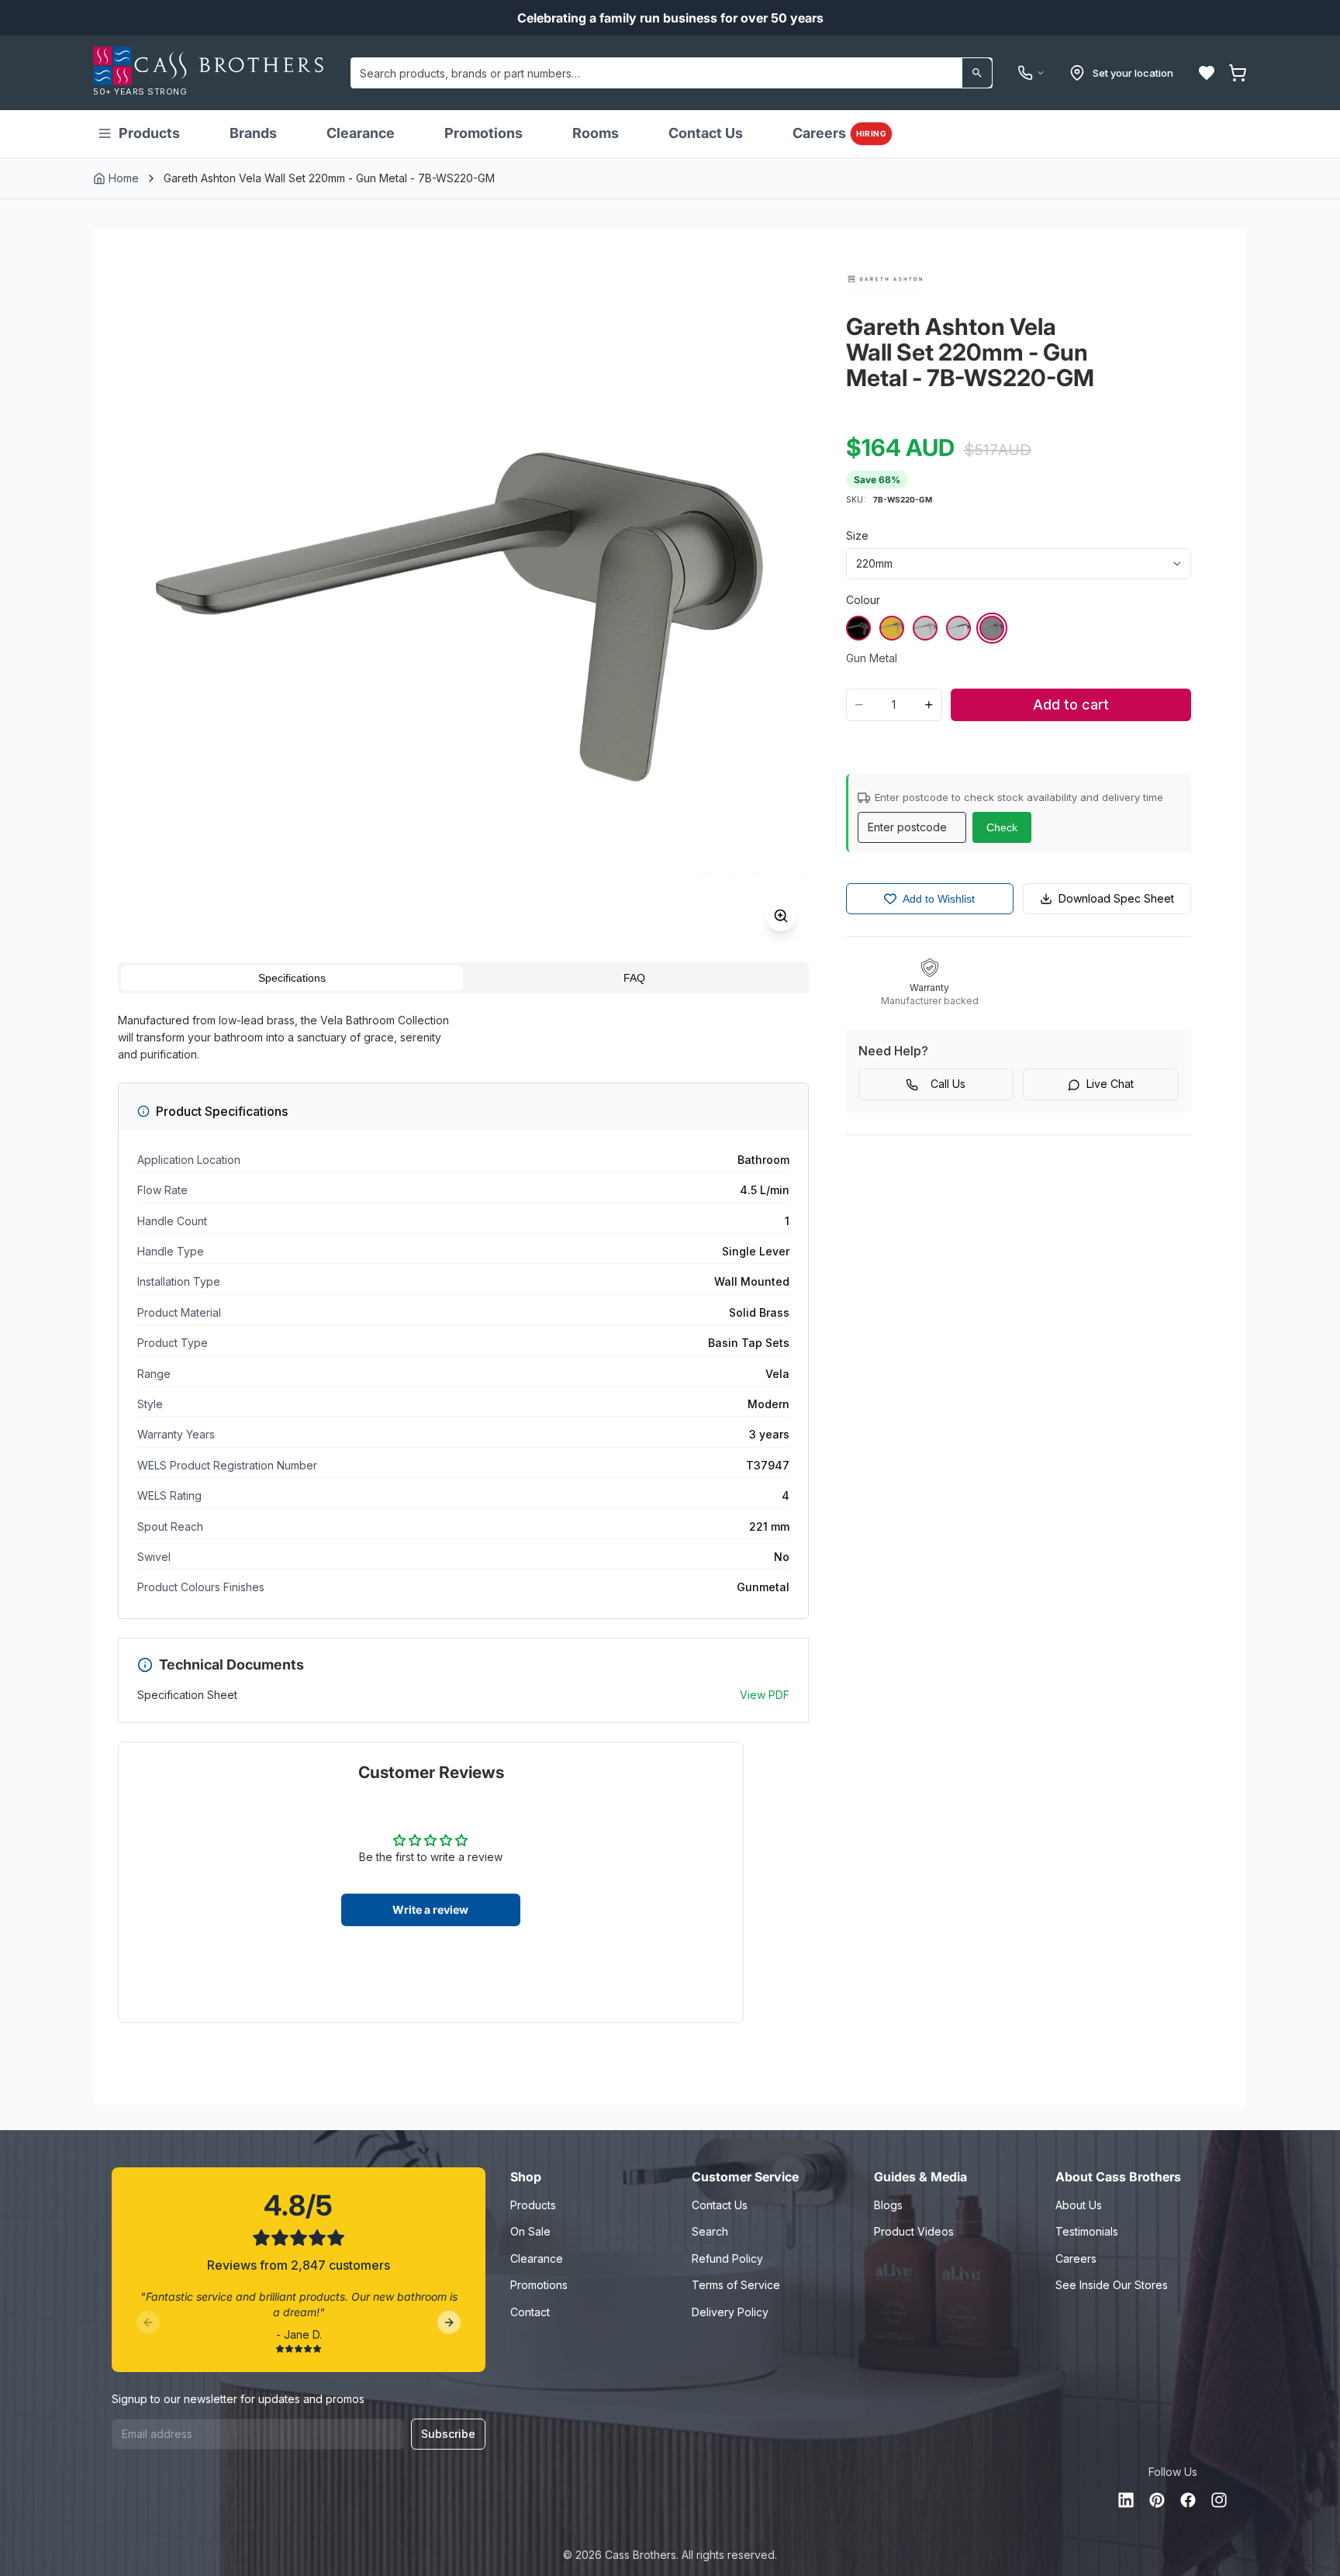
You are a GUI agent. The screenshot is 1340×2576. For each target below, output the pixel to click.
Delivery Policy (730, 2312)
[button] (1207, 73)
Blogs (888, 2205)
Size (857, 535)
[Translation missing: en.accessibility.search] (977, 73)
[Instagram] (1219, 2500)
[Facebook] (1188, 2500)
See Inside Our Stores (1112, 2285)
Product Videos (914, 2231)
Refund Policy (727, 2258)
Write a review (430, 1910)
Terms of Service (736, 2285)
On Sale (530, 2231)
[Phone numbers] (1031, 73)
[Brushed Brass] (892, 628)
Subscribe (448, 2434)
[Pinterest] (1157, 2500)
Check (1002, 827)
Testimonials (1087, 2231)
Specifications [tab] (292, 978)
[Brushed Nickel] (925, 628)
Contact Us (706, 133)
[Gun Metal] (992, 628)
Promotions (484, 133)
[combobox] (672, 73)
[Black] (858, 628)
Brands (253, 133)
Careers (839, 133)
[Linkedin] (1126, 2500)
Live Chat (1110, 1084)
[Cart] (1238, 73)
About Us (1079, 2205)
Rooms (596, 133)
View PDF (765, 1695)
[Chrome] (958, 628)
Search (710, 2231)
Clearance (361, 133)
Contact (530, 2312)
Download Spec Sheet (1116, 898)
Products (149, 133)
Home (124, 178)
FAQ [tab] (634, 978)
